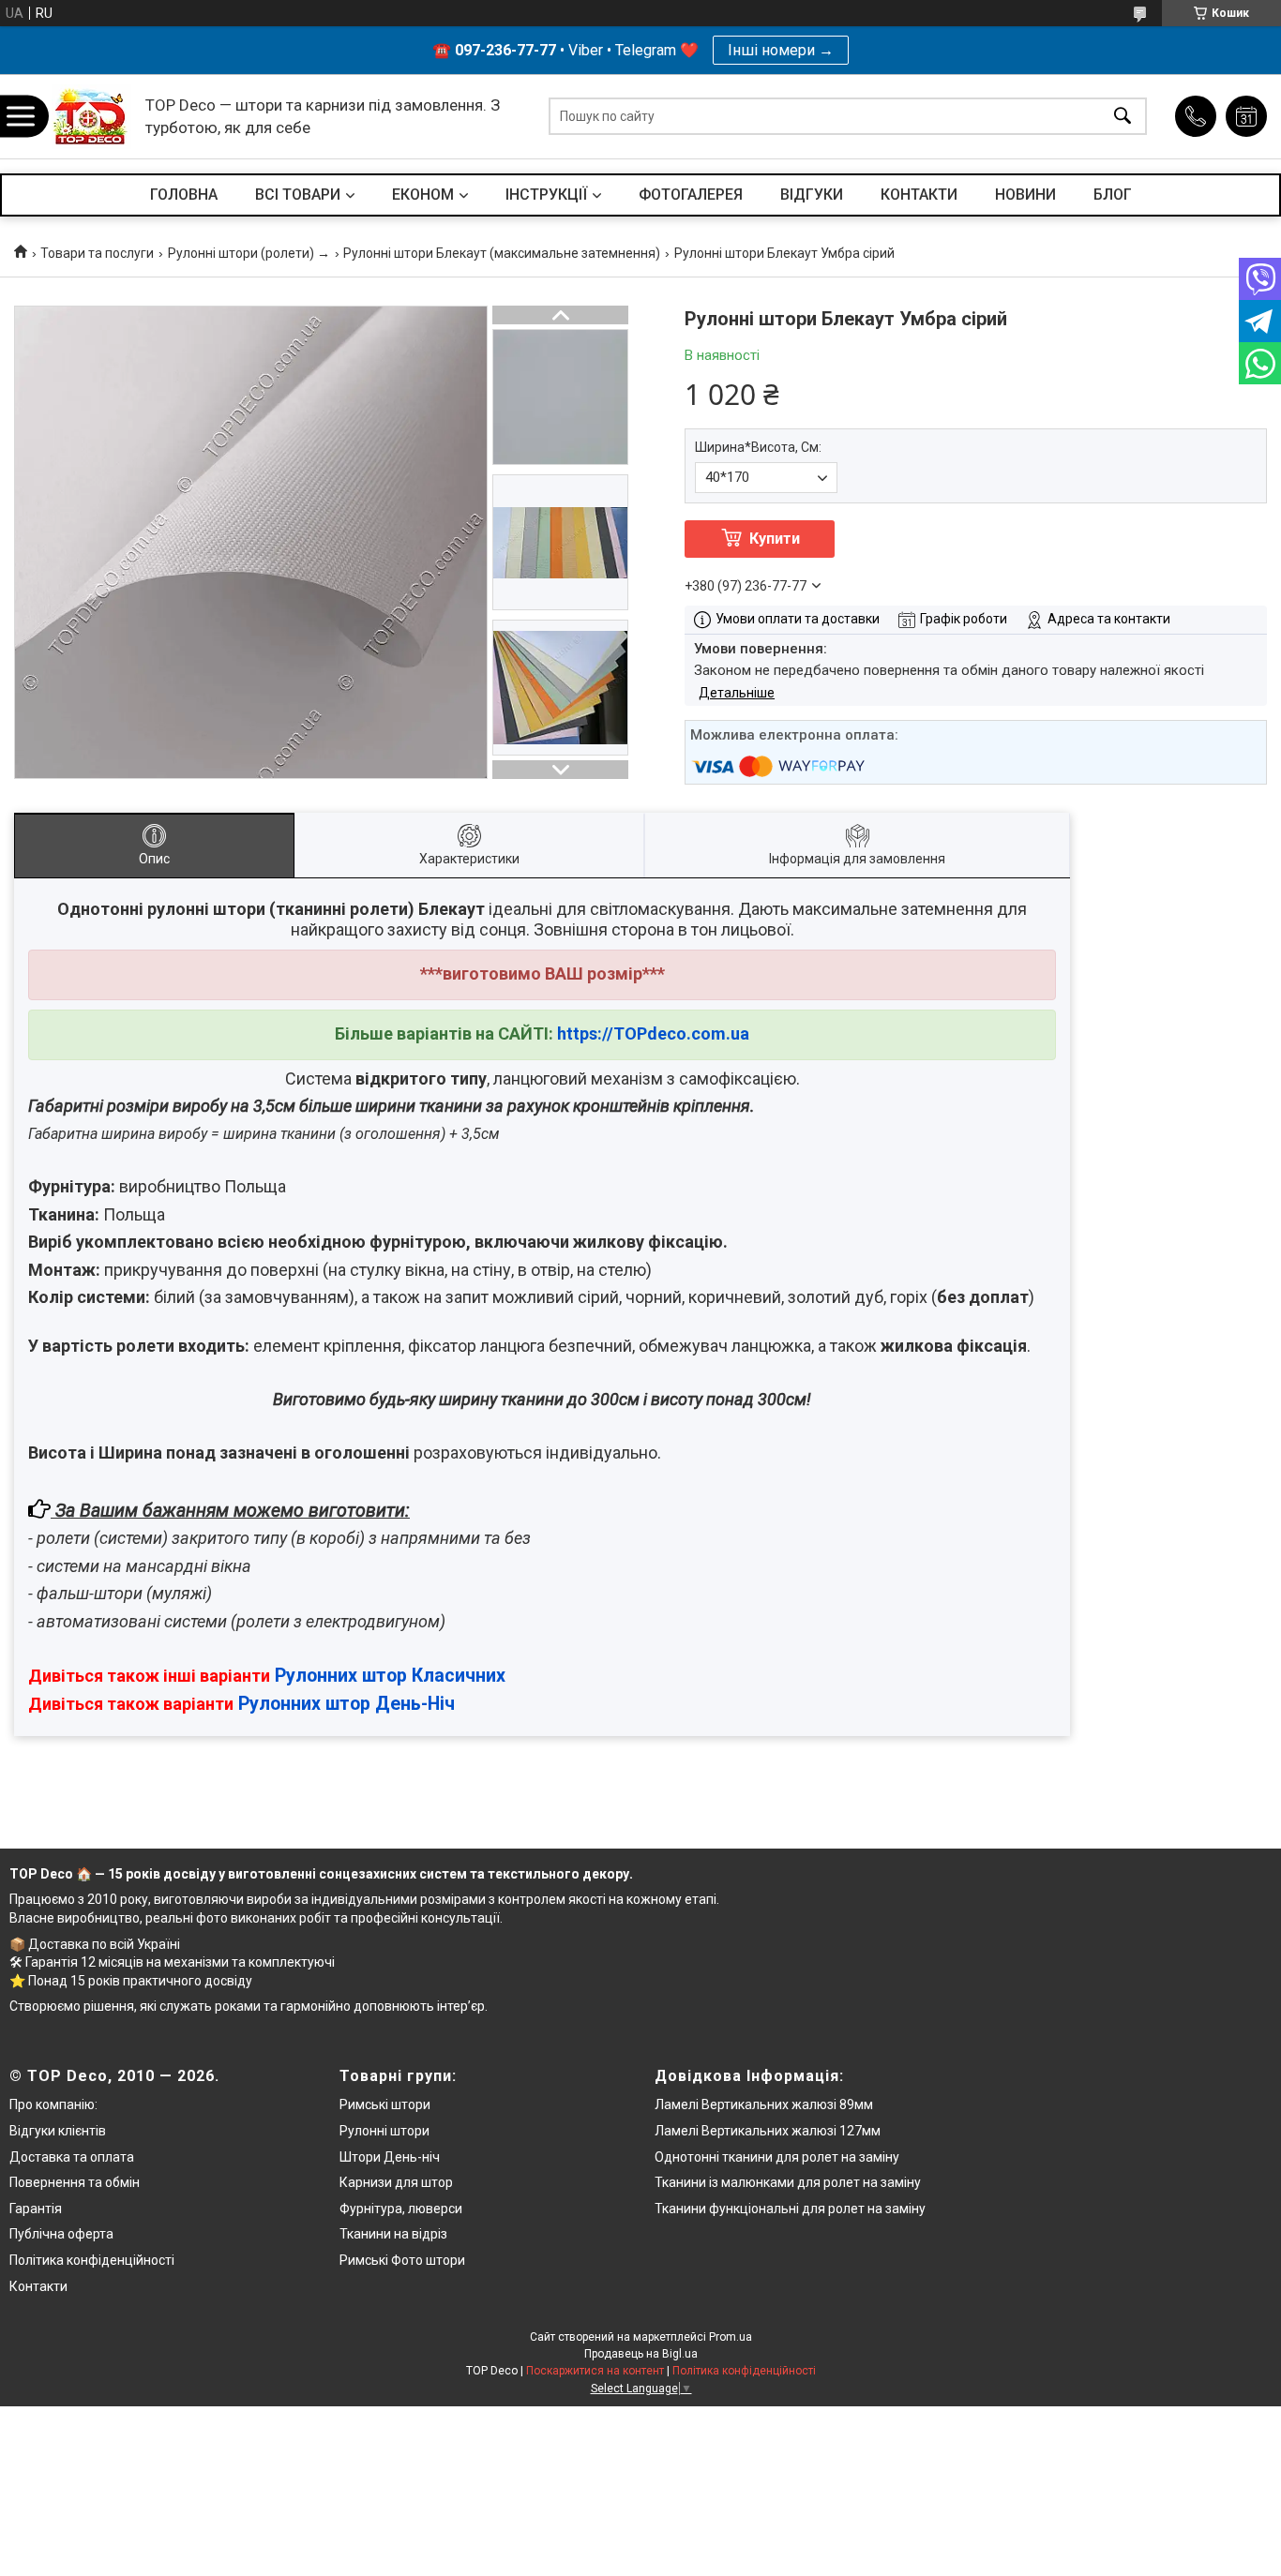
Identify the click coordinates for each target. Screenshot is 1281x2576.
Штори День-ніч (390, 2157)
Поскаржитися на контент (595, 2371)
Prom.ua (731, 2337)
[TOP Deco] (91, 117)
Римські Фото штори (402, 2260)
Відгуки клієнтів (58, 2131)
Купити (775, 539)
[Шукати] (1123, 117)
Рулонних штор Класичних (390, 1676)
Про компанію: (53, 2104)
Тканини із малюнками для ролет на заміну (788, 2182)
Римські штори (385, 2104)
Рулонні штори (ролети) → (249, 253)
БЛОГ (1113, 195)
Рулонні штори (384, 2131)
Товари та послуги (97, 253)
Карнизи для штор (396, 2182)
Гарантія (36, 2209)
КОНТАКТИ (919, 195)
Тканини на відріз (393, 2234)
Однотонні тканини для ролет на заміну (777, 2157)
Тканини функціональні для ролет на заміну (790, 2209)
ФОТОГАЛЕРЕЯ (691, 195)
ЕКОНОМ (423, 195)
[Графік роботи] (1246, 116)
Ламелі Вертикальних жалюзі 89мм (764, 2104)
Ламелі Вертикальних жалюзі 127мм (768, 2131)
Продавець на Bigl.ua (641, 2354)
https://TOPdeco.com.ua (653, 1033)
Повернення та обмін (75, 2182)
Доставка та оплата (72, 2157)
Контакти (38, 2286)
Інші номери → (781, 50)
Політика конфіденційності (92, 2260)
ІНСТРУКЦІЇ (546, 195)
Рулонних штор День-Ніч (347, 1704)
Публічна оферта (61, 2234)
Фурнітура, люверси (401, 2209)
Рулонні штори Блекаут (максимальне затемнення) (502, 253)
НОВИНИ (1025, 195)
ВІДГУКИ (812, 195)
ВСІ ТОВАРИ (298, 195)
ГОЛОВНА (184, 195)
